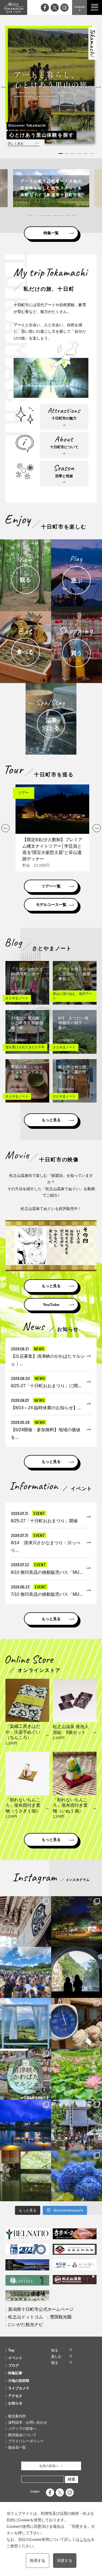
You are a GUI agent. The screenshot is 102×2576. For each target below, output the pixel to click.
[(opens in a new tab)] (51, 188)
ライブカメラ (19, 2388)
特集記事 (15, 2373)
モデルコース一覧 (51, 905)
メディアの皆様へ (22, 2429)
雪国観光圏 (61, 2317)
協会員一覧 (17, 2447)
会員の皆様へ (49, 2466)
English (35, 2491)
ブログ (13, 2365)
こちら (85, 2539)
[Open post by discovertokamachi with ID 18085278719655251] (26, 1922)
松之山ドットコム (26, 2317)
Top (11, 2350)
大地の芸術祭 (19, 2381)
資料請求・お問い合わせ (28, 2422)
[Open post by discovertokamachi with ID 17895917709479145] (26, 2125)
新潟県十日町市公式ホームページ (41, 2309)
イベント (15, 2358)
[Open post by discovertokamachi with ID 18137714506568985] (26, 2074)
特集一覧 (51, 233)
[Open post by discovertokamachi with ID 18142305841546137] (26, 1972)
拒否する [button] (38, 2561)
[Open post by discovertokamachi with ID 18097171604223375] (26, 2176)
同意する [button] (65, 2561)
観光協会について (22, 2435)
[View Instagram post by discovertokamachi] (46, 1942)
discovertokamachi (26, 1901)
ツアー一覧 (51, 886)
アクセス (15, 2396)
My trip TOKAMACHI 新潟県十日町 (14, 7)
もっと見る (51, 1120)
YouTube (51, 1305)
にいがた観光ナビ (26, 2325)
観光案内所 (17, 2416)
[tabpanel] (51, 188)
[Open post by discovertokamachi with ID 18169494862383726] (26, 2023)
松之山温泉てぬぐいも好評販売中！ (51, 1209)
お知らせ (15, 2403)
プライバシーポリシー (26, 2441)
